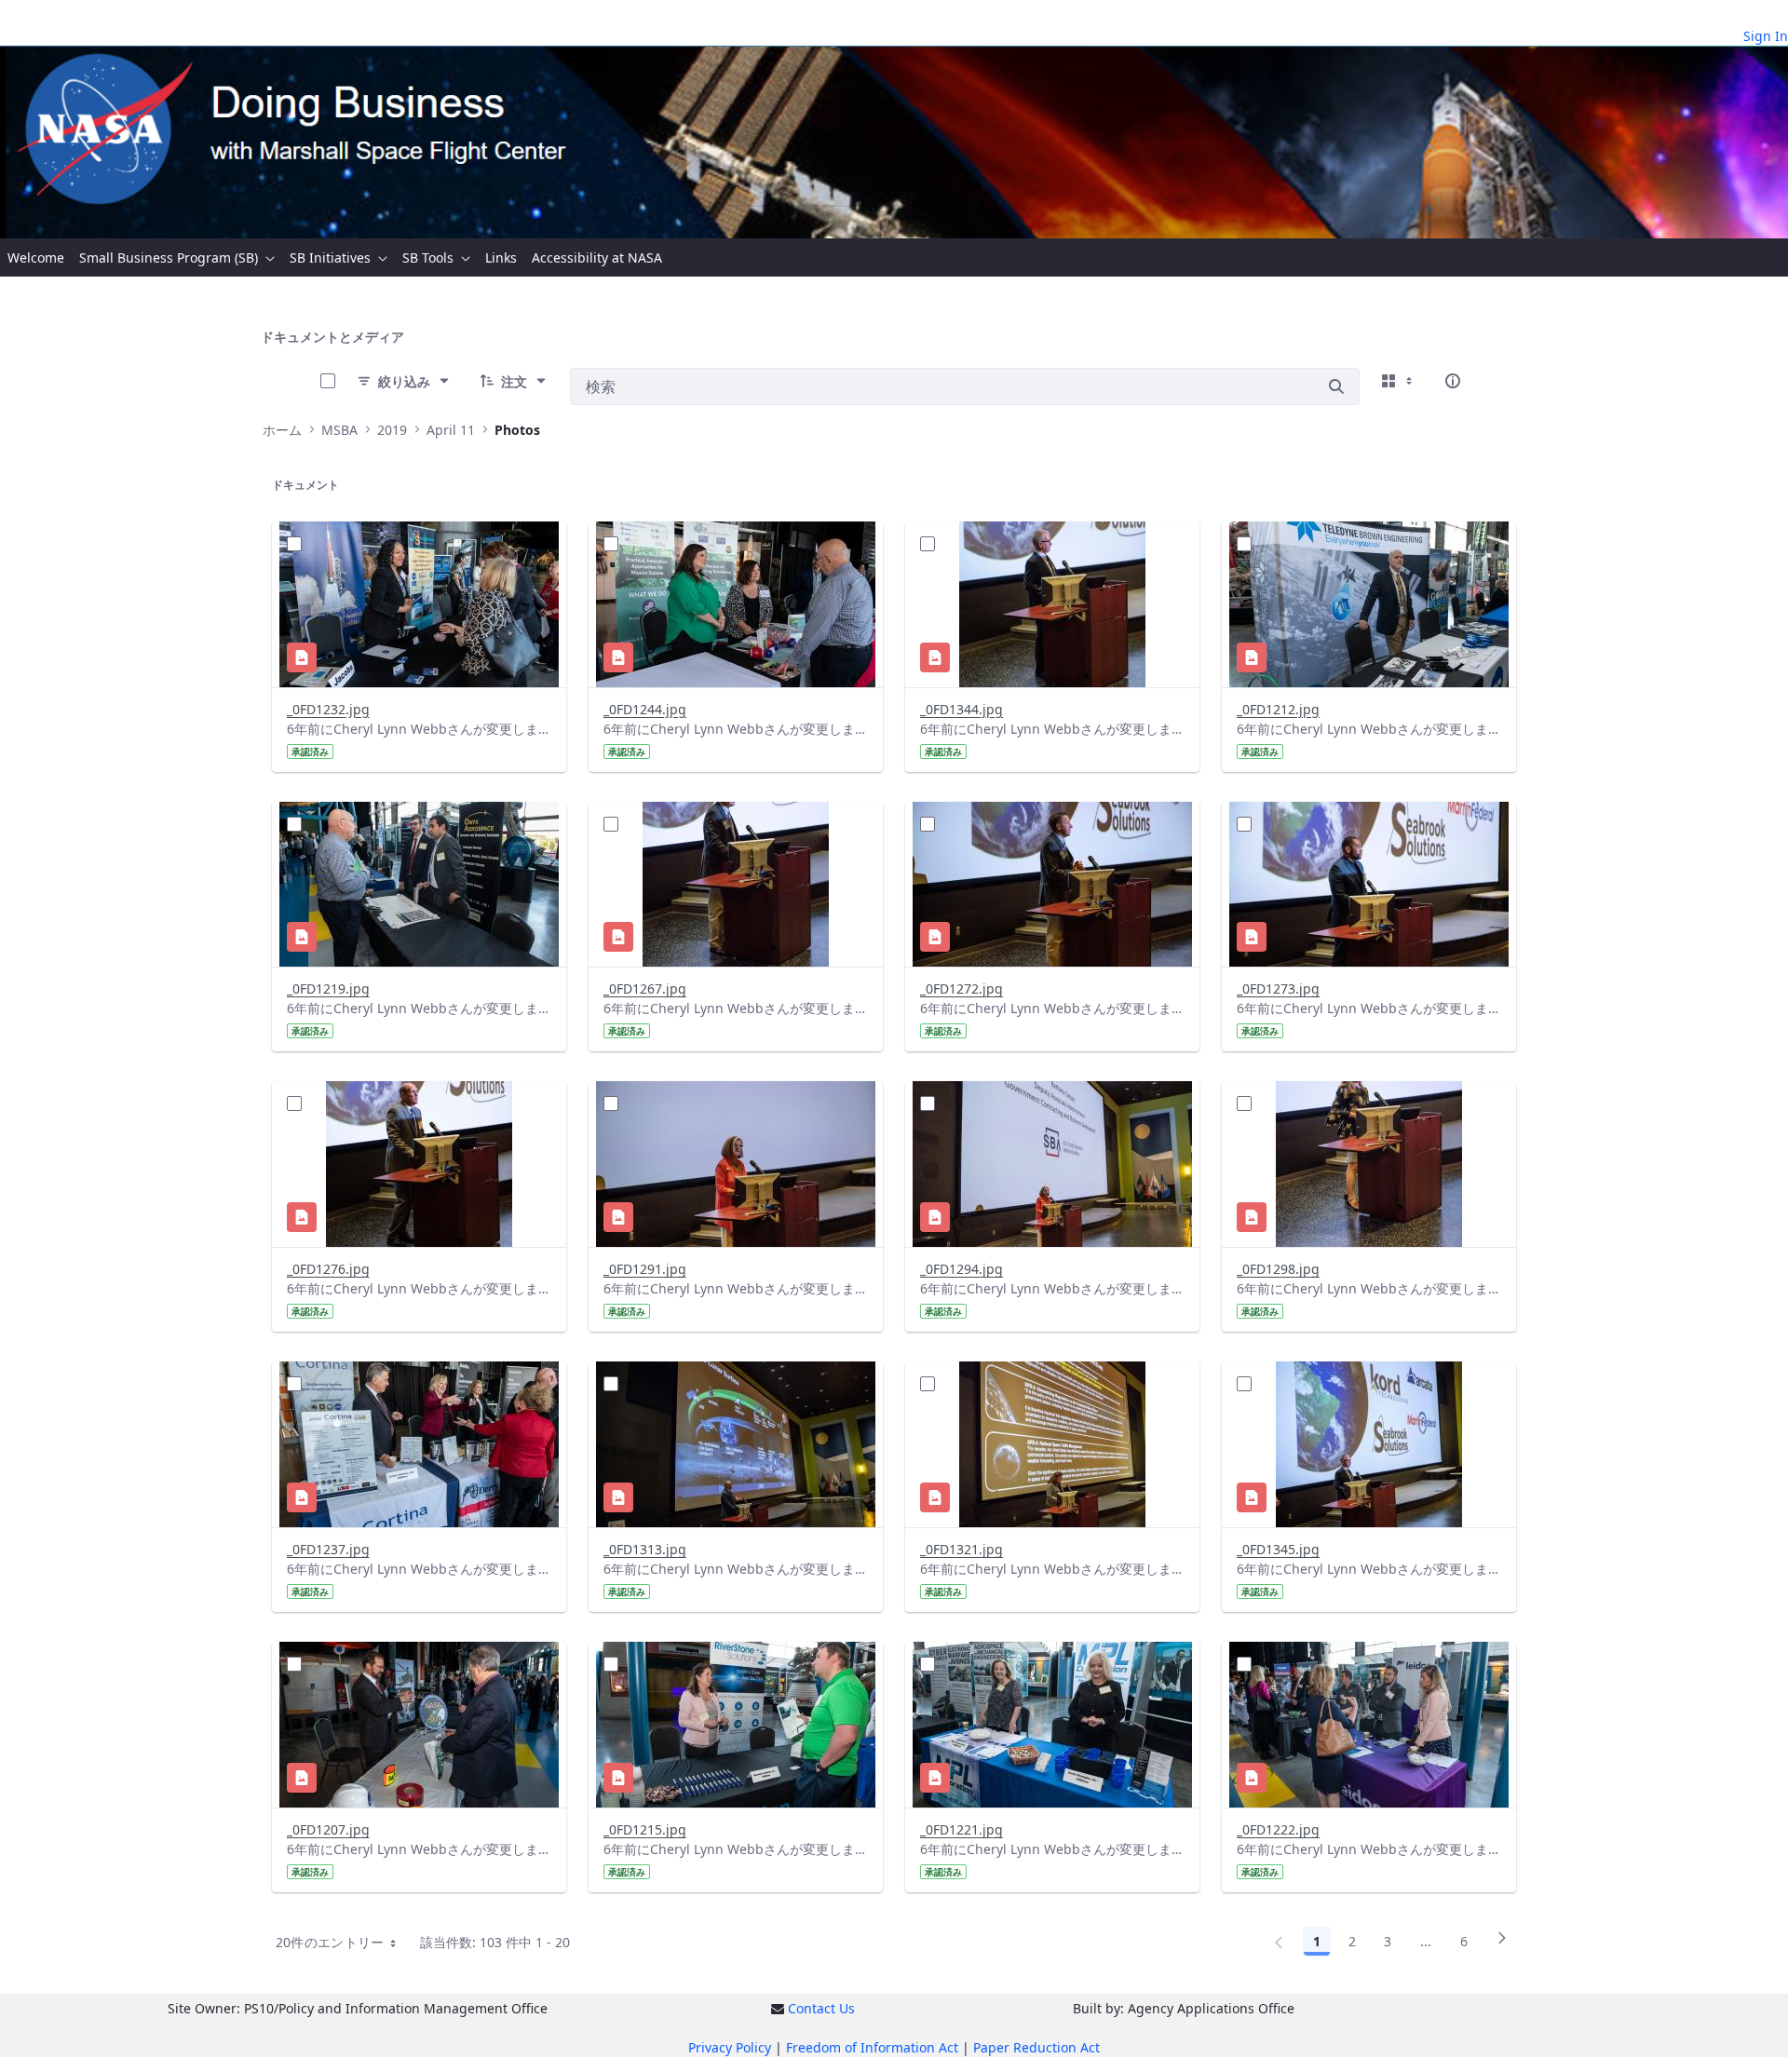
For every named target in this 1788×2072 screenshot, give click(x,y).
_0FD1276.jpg (328, 1269)
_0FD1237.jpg (328, 1549)
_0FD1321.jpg (962, 1549)
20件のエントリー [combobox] (330, 1942)
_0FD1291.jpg (645, 1269)
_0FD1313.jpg (645, 1549)
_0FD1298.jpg (1278, 1269)
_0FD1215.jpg (645, 1829)
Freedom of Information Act (872, 2047)
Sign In (1766, 36)
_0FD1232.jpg (328, 709)
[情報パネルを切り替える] (1453, 381)
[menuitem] (36, 257)
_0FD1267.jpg (645, 989)
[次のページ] (1502, 1944)
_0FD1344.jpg (962, 709)
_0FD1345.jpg (1278, 1549)
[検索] (1336, 386)
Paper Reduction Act (1036, 2047)
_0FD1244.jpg (645, 709)
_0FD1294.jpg (962, 1269)
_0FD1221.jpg (962, 1829)
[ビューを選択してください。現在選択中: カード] (1399, 381)
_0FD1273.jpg (1278, 989)
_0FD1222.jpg (1278, 1829)
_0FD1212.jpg (1278, 709)
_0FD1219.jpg (328, 989)
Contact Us (821, 2008)
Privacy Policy (730, 2047)
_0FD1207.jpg (328, 1829)
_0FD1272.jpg (962, 989)
